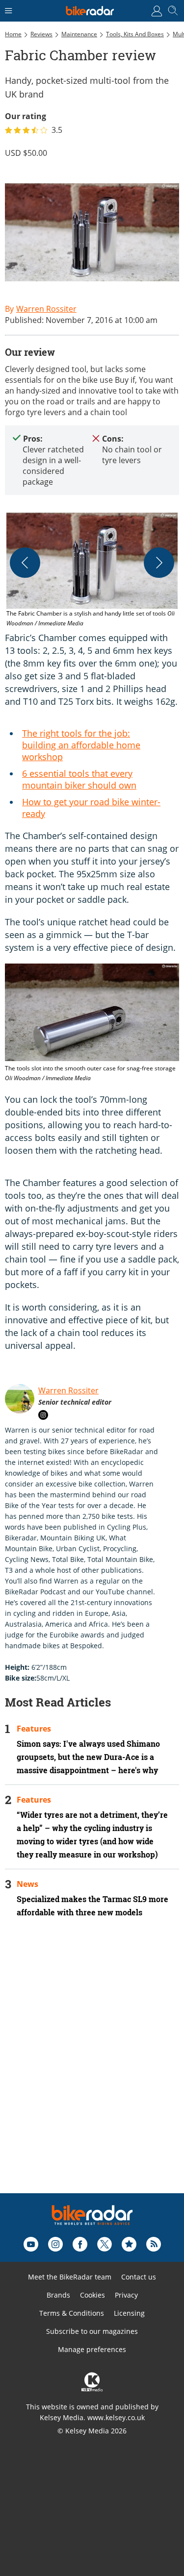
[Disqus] (92, 2069)
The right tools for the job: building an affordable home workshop (81, 745)
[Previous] (25, 563)
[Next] (159, 563)
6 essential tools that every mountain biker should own (79, 779)
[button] (92, 570)
